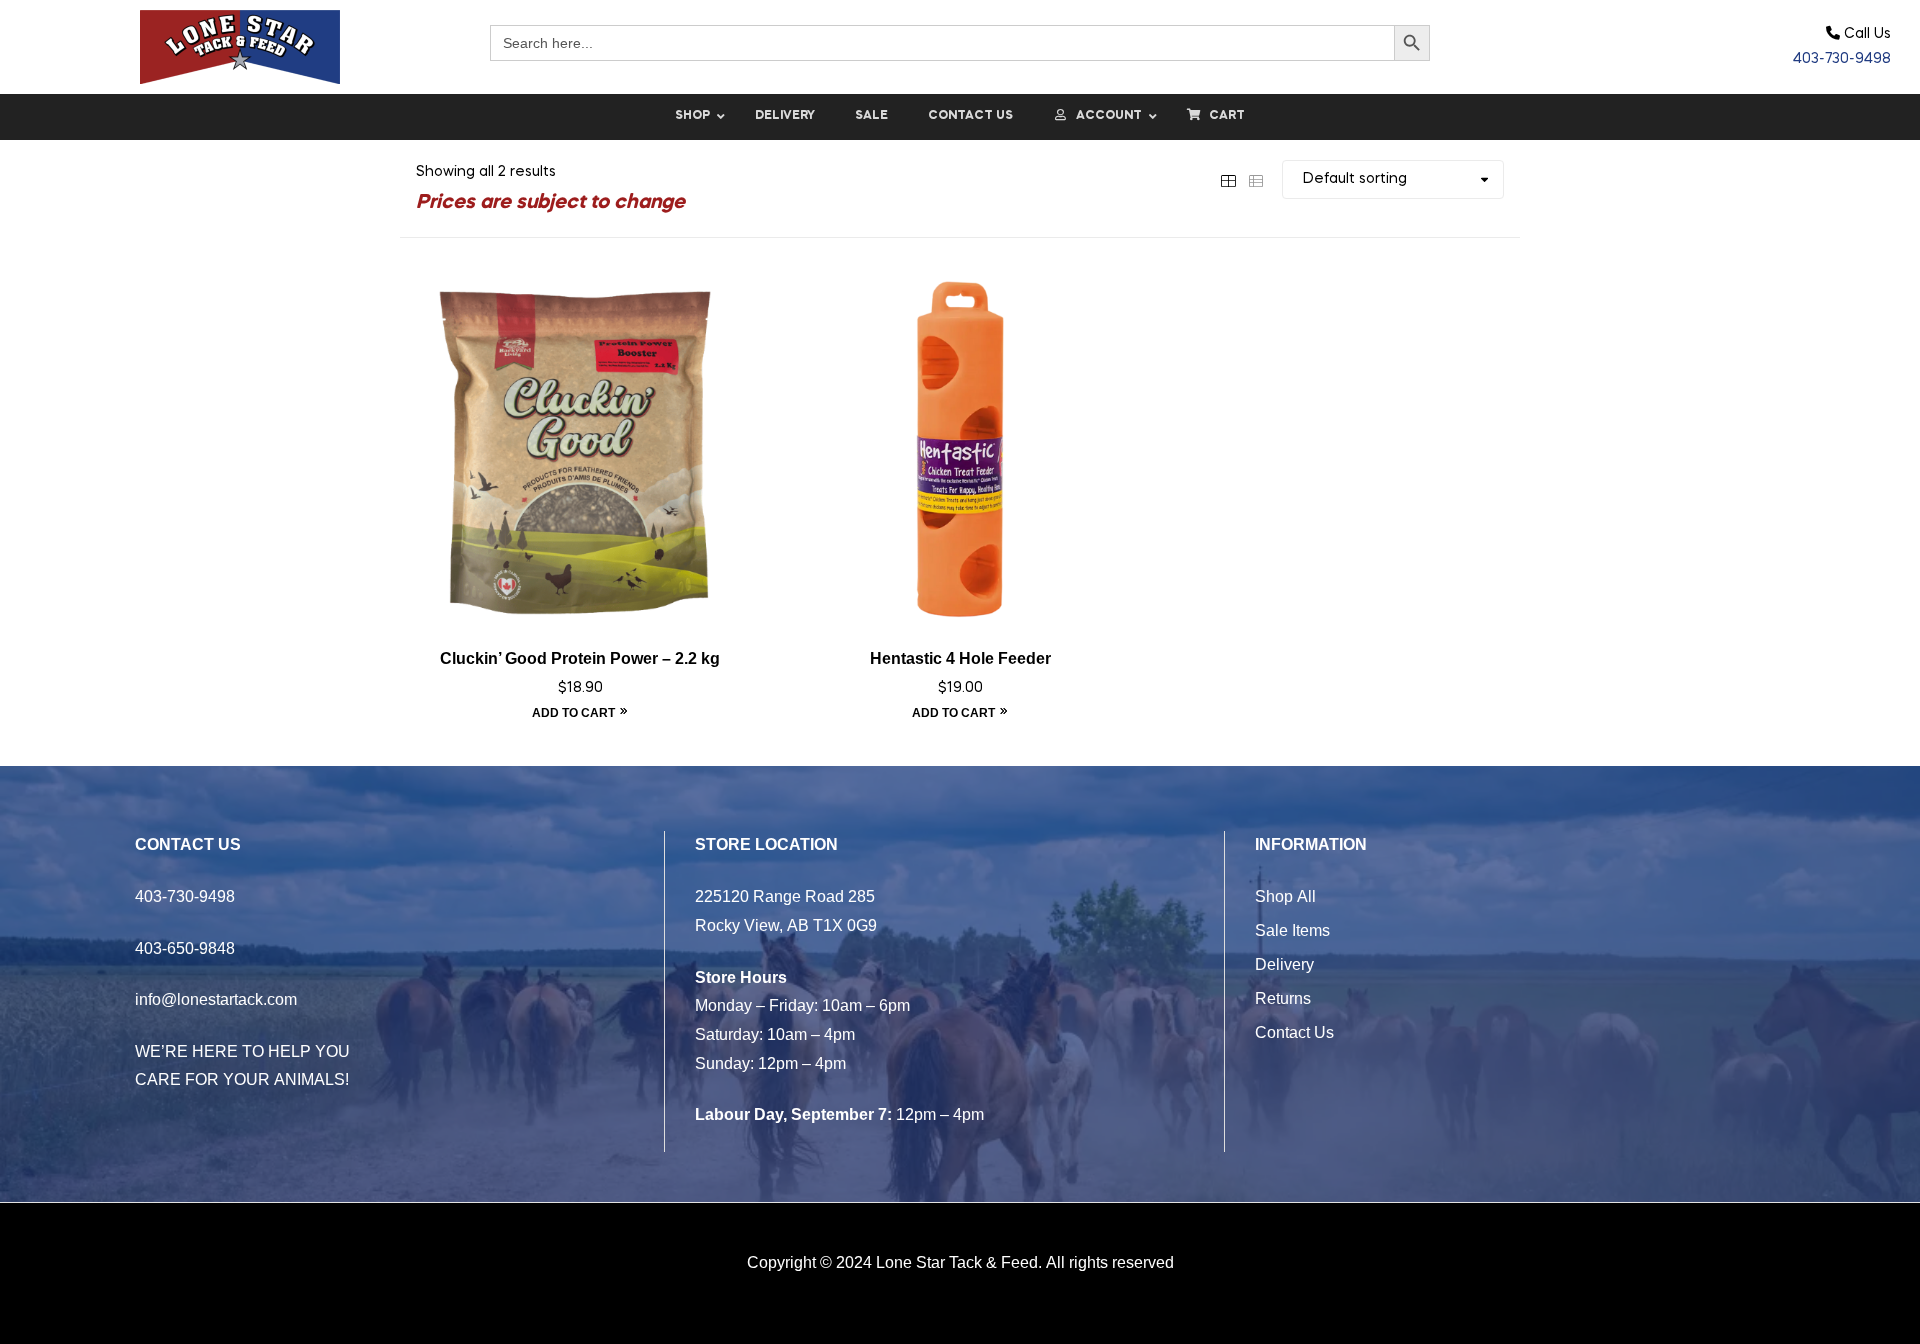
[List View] (1256, 179)
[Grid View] (1228, 179)
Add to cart (573, 712)
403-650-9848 (185, 948)
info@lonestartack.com (216, 999)
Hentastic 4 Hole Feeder (960, 658)
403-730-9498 (1842, 59)
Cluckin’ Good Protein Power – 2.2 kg (580, 658)
